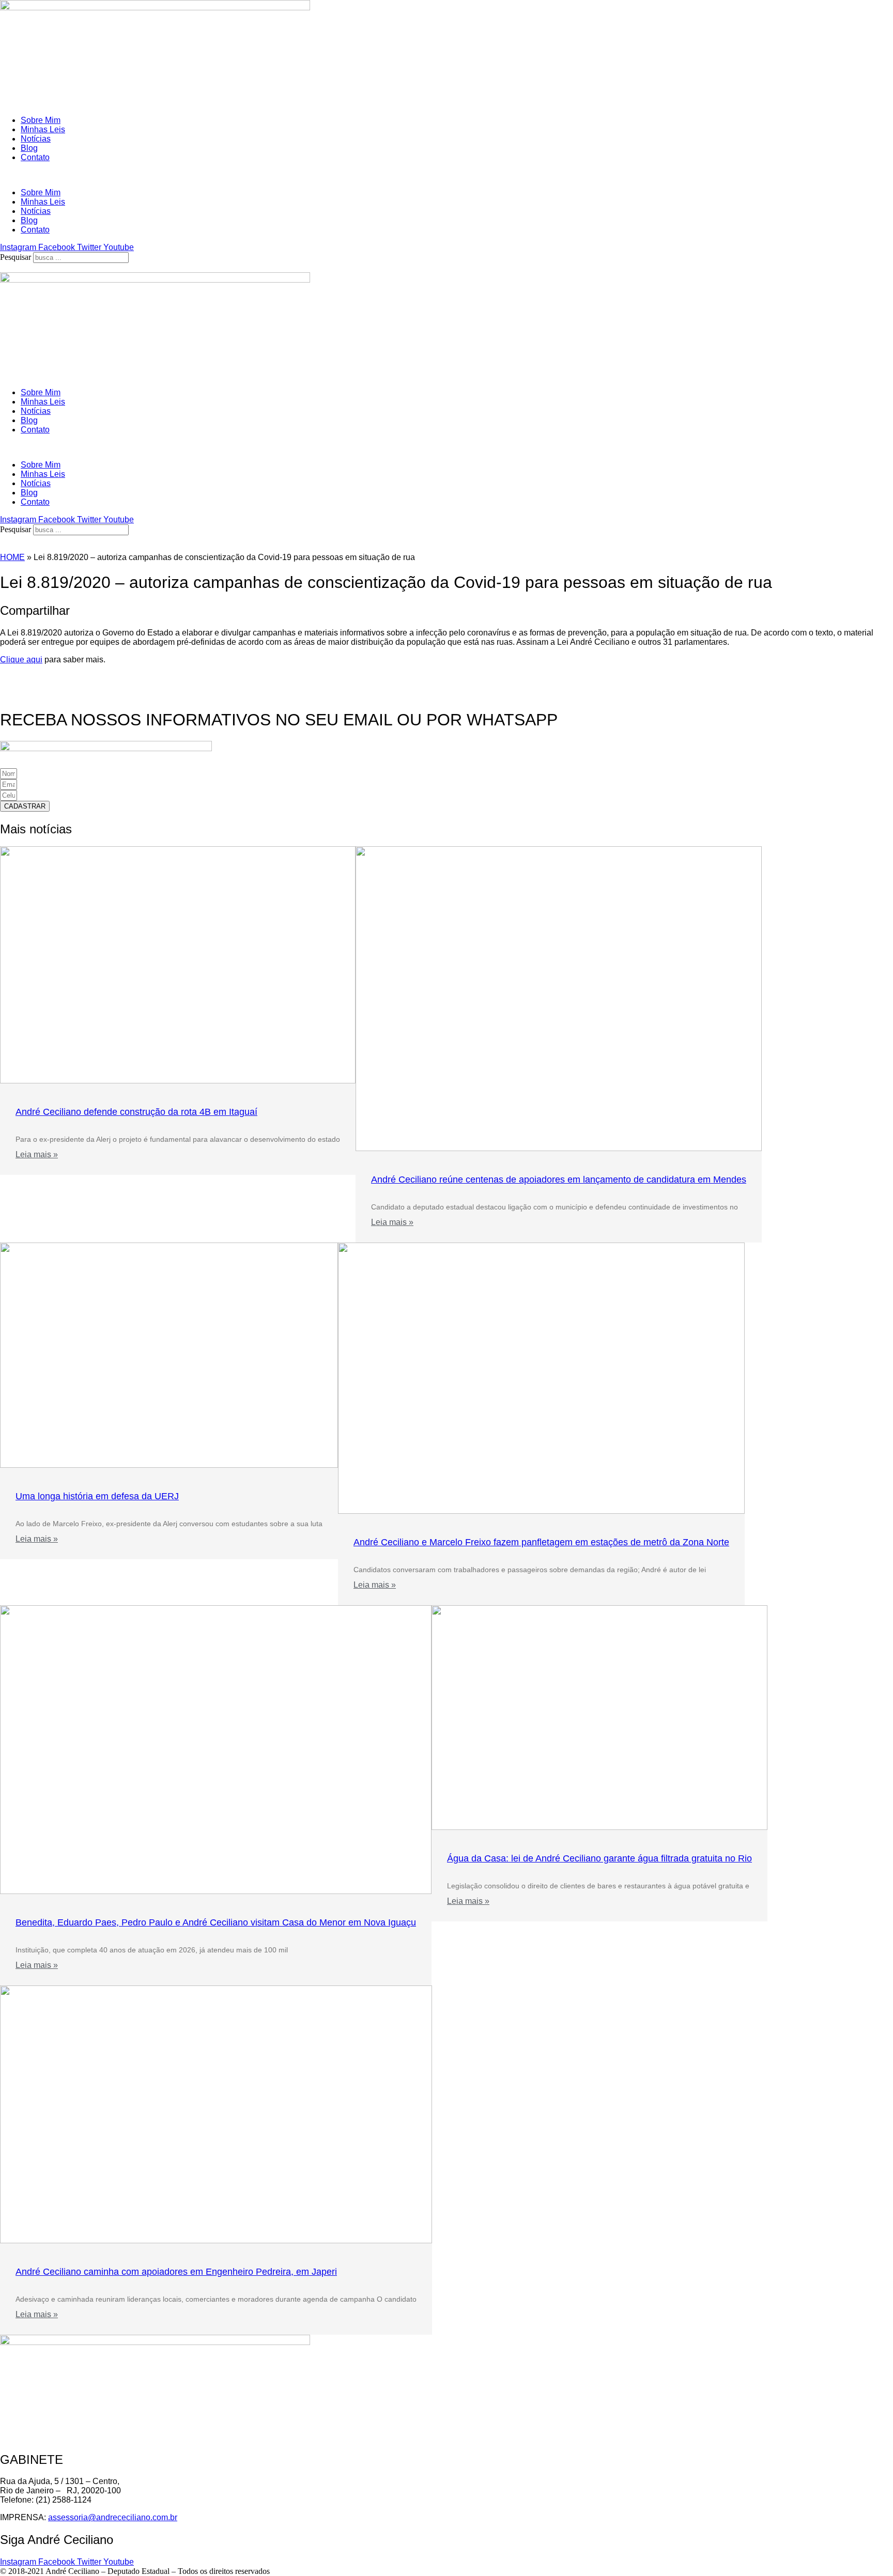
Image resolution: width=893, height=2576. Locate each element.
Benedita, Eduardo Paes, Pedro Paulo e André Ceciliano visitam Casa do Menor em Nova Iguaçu (216, 1922)
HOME (12, 557)
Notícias (36, 139)
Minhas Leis (43, 129)
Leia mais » (37, 1154)
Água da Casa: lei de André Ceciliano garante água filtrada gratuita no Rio (599, 1858)
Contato (35, 157)
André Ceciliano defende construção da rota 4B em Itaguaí (136, 1112)
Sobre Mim (41, 120)
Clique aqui (21, 659)
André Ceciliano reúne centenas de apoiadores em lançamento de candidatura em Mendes (559, 1180)
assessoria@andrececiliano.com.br (113, 2517)
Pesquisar (16, 257)
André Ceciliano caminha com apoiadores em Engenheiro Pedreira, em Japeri (176, 2272)
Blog (29, 148)
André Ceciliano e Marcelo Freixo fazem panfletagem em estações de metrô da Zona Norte (541, 1542)
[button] (446, 175)
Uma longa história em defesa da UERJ (97, 1496)
